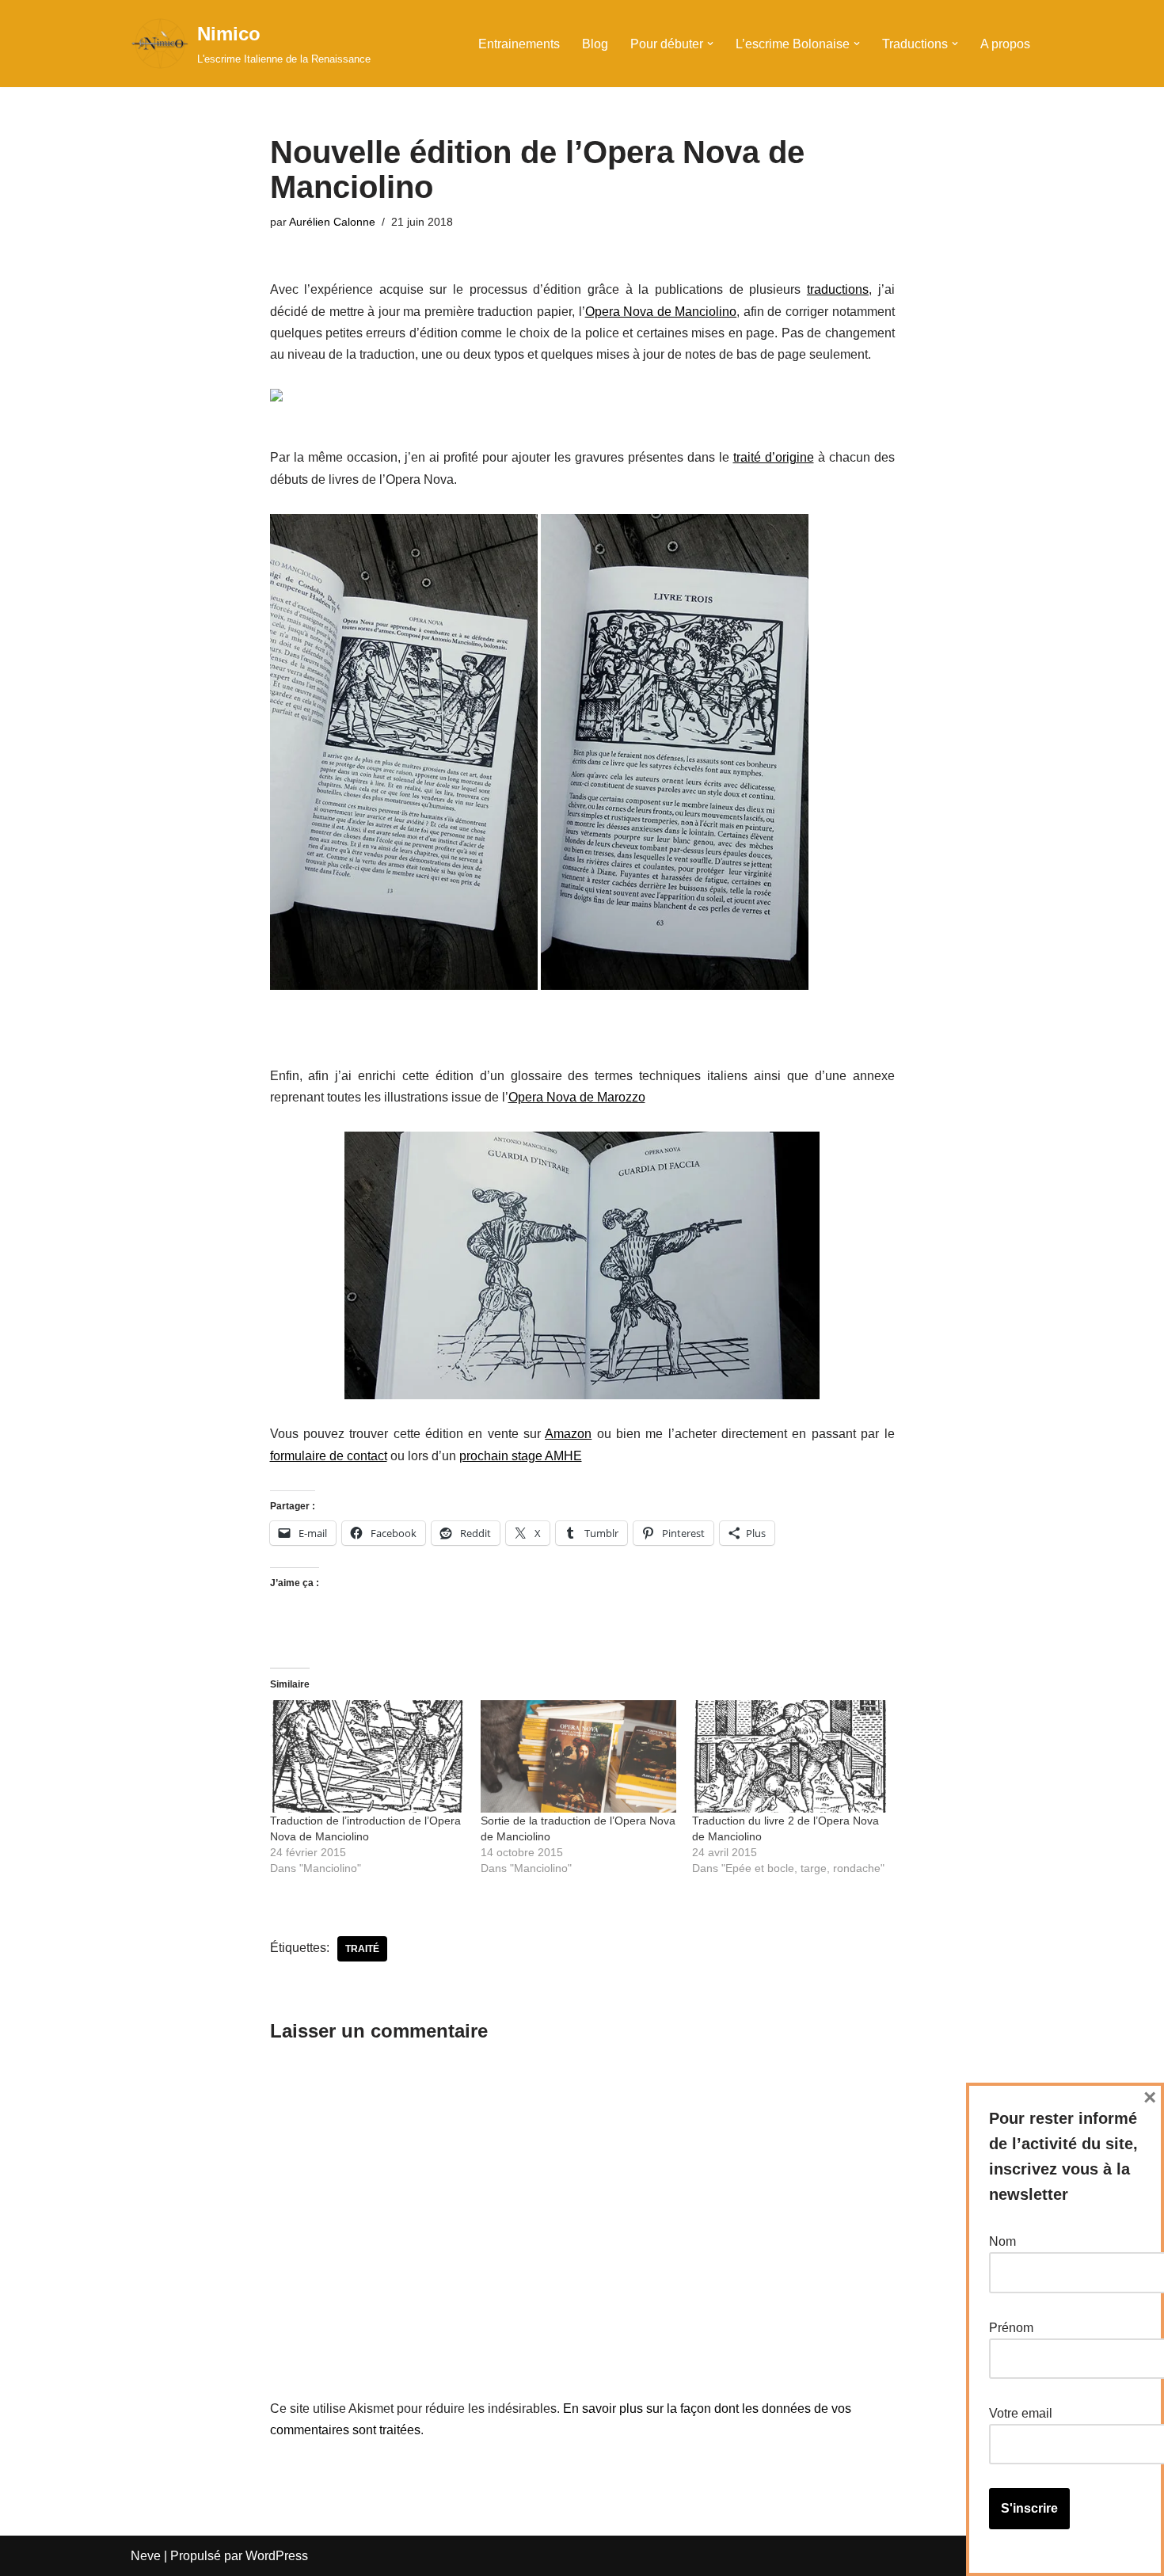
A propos (1005, 44)
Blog (595, 44)
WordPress (277, 2556)
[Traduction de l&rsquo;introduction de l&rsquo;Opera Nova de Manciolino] (368, 1756)
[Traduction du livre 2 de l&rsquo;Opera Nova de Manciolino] (790, 1756)
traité (362, 1949)
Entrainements (519, 44)
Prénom (1011, 2328)
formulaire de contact (329, 1456)
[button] (710, 44)
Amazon (568, 1434)
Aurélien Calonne (332, 222)
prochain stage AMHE (521, 1456)
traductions (838, 289)
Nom (1002, 2241)
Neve (146, 2556)
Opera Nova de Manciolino (661, 312)
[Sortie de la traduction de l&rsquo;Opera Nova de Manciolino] (578, 1756)
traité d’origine (774, 457)
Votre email (1021, 2413)
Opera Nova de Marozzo (577, 1097)
